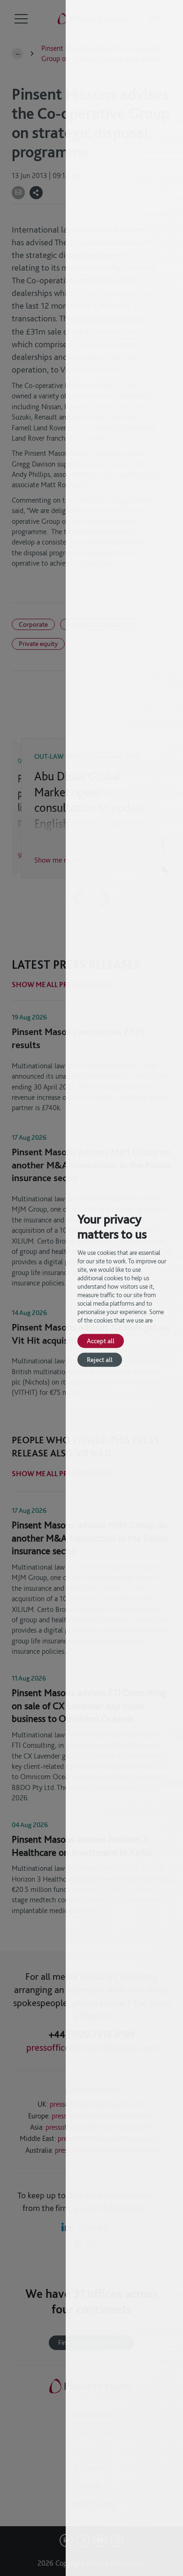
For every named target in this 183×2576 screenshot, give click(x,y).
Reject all (100, 1359)
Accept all (101, 1341)
